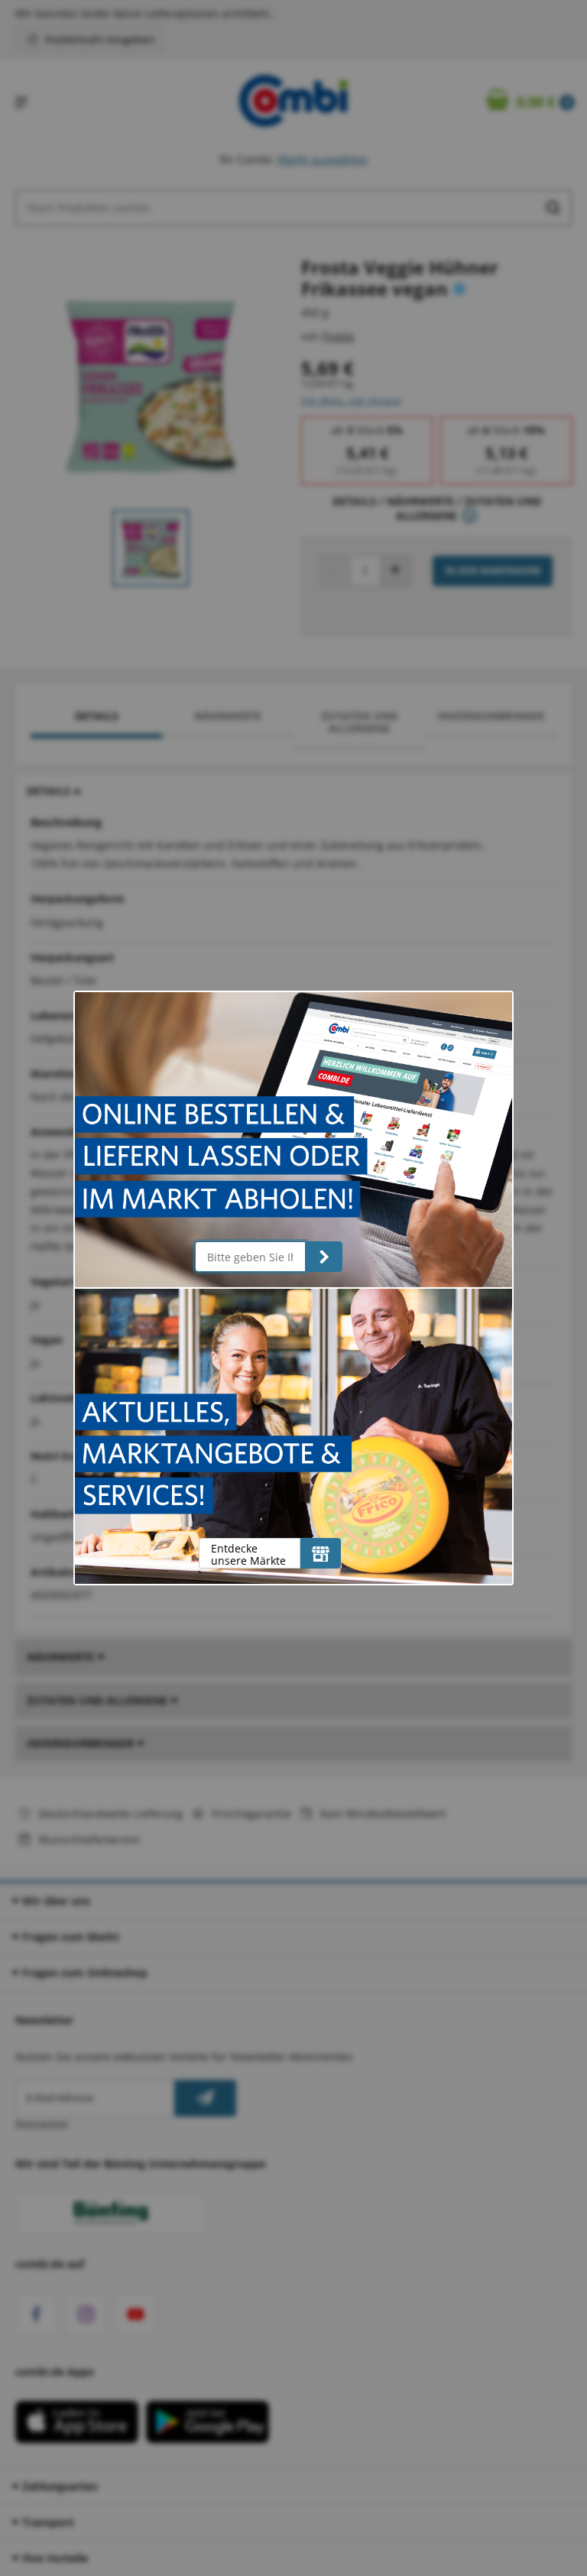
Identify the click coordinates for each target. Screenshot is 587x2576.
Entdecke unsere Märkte (248, 1554)
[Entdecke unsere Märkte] (321, 1553)
